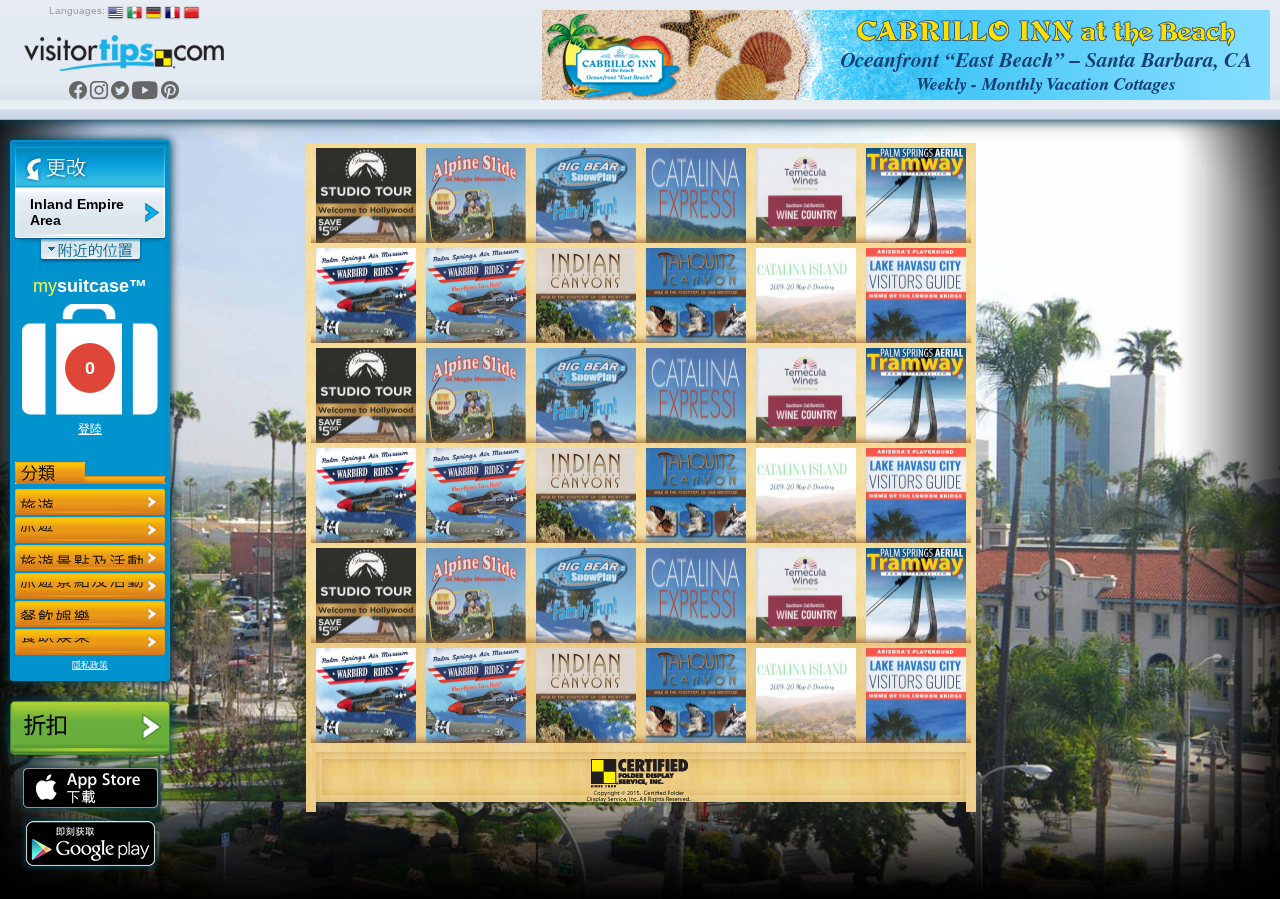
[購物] (90, 586)
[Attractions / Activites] (90, 530)
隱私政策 (90, 665)
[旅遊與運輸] (90, 614)
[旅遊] (90, 502)
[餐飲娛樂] (90, 558)
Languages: (77, 10)
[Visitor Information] (90, 642)
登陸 (90, 429)
